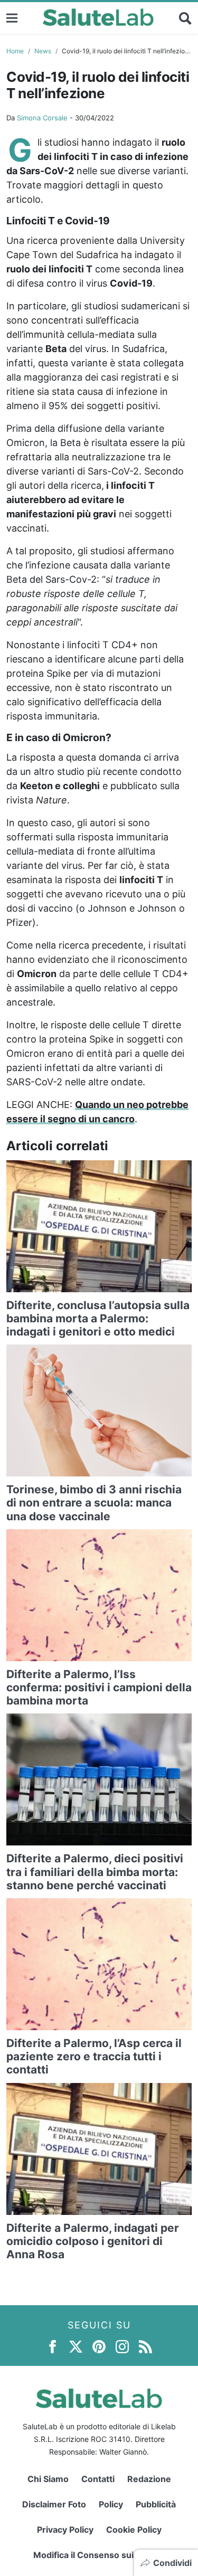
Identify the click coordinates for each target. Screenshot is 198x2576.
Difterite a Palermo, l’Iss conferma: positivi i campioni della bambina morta (99, 1687)
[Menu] (12, 18)
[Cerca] (185, 18)
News (43, 51)
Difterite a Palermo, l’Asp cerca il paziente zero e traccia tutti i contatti (94, 2056)
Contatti (98, 2479)
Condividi (172, 2563)
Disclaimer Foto (54, 2504)
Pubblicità (156, 2504)
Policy (111, 2504)
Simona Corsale (42, 118)
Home (15, 51)
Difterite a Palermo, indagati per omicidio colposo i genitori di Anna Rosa (93, 2241)
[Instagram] (122, 2346)
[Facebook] (53, 2346)
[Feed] (145, 2346)
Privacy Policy (65, 2530)
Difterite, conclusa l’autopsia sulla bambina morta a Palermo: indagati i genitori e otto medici (98, 1318)
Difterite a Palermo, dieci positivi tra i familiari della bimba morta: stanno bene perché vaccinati (95, 1872)
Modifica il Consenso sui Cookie (99, 2555)
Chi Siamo (48, 2479)
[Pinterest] (99, 2346)
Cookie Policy (134, 2530)
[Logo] (98, 18)
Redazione (149, 2479)
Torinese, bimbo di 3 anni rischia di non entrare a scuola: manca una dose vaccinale (94, 1503)
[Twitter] (76, 2346)
